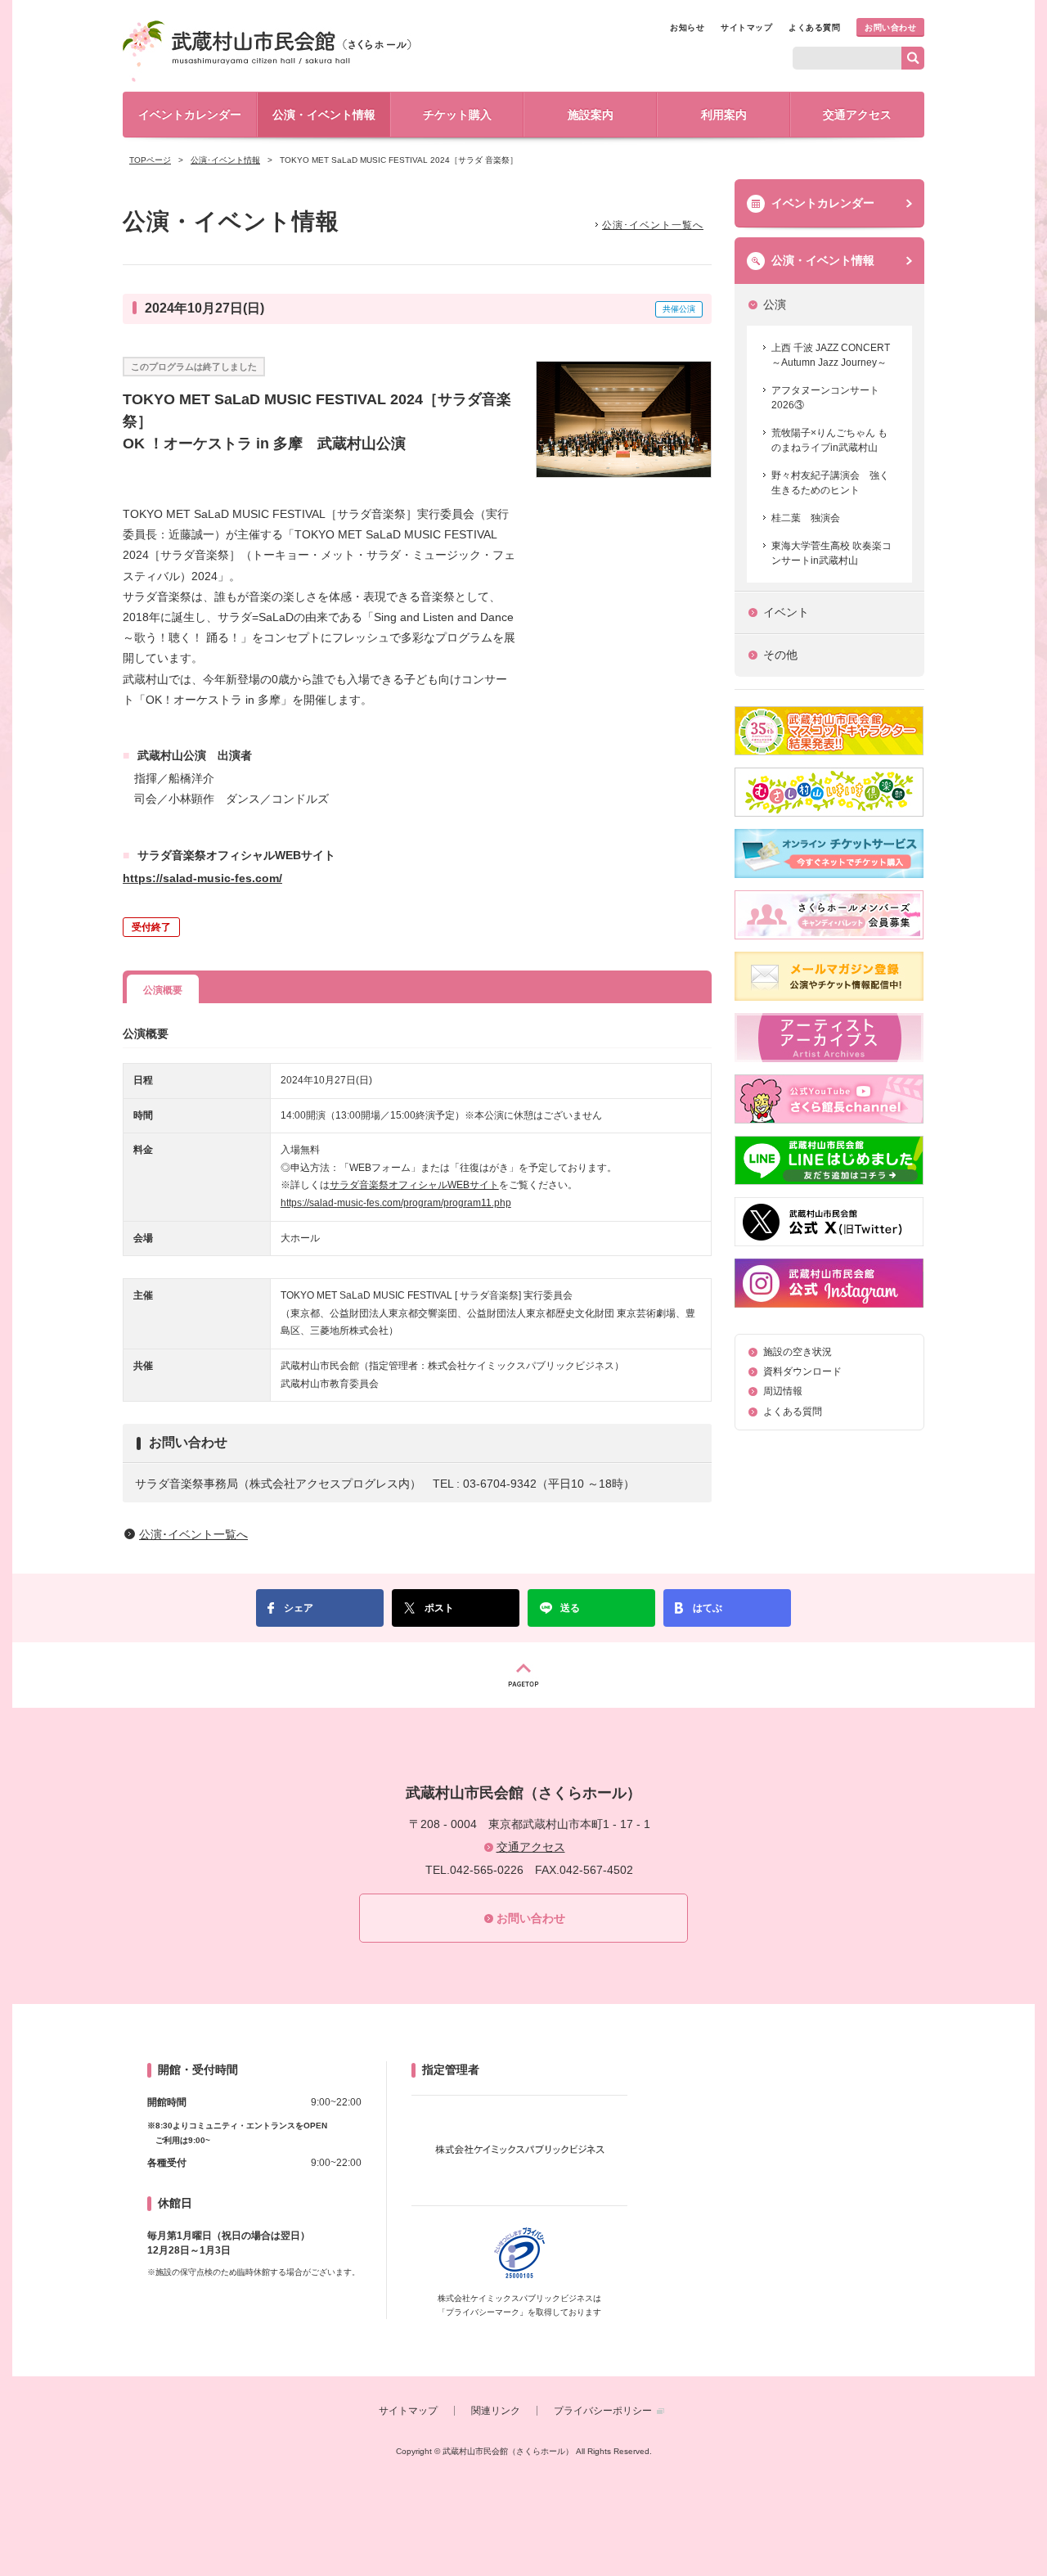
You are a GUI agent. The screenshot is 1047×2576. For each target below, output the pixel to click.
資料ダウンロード (802, 1371)
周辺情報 (783, 1391)
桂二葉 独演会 (806, 518)
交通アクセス (857, 115)
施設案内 (591, 115)
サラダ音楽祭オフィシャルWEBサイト (414, 1185)
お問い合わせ (890, 27)
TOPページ (150, 160)
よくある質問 (814, 27)
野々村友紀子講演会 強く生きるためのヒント (830, 483)
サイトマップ (746, 27)
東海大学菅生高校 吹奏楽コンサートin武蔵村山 (831, 553)
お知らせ (687, 27)
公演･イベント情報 (225, 160)
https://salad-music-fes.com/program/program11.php (396, 1203)
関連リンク (496, 2411)
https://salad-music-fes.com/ (202, 878)
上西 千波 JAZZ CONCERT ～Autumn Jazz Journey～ (831, 355)
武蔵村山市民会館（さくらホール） (267, 51)
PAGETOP (523, 1675)
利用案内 (724, 115)
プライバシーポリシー (603, 2411)
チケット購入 (457, 115)
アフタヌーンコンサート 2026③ (825, 398)
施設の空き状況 (798, 1352)
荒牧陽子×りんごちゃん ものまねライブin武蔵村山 (829, 440)
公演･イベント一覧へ (653, 225)
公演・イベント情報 (324, 115)
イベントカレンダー (190, 115)
